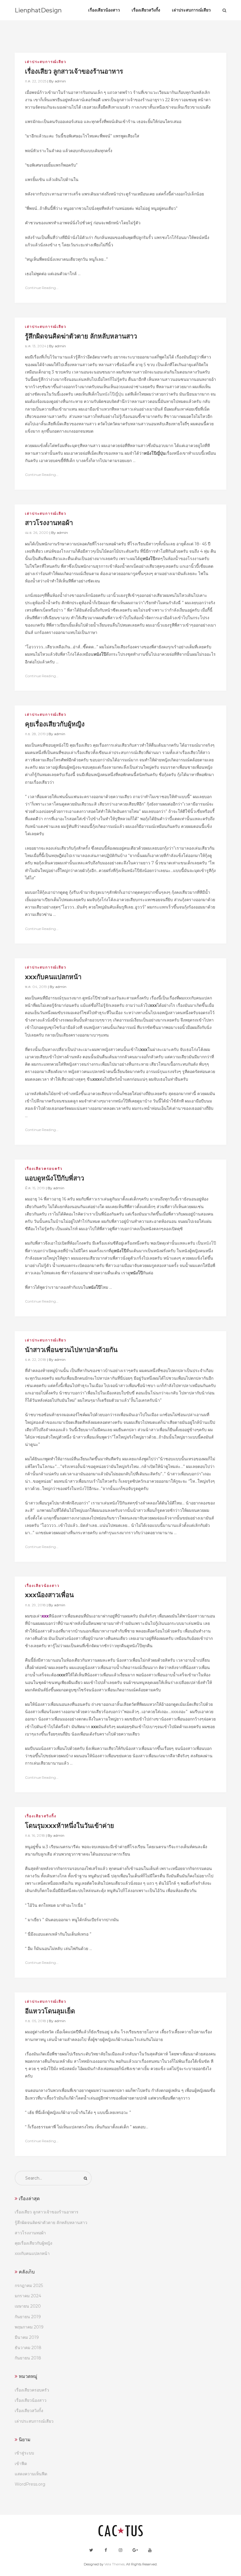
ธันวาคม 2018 (28, 2348)
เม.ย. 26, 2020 (37, 533)
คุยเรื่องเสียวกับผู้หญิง (34, 2243)
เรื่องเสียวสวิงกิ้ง (41, 1816)
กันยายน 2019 (28, 2317)
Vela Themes (114, 2564)
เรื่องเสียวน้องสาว (42, 1586)
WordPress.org (30, 2484)
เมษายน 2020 (28, 2306)
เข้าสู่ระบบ (24, 2453)
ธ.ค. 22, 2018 (36, 1360)
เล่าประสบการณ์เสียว (46, 62)
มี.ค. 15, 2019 (35, 1188)
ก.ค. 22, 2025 (36, 81)
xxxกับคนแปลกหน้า (32, 2253)
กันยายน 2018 (28, 2358)
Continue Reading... (42, 288)
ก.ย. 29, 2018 (35, 1605)
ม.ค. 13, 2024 (36, 346)
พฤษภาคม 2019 (29, 2327)
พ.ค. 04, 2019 (36, 987)
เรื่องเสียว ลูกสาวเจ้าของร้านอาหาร (47, 2212)
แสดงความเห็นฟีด (31, 2474)
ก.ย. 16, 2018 (35, 1835)
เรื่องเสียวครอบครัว (44, 1169)
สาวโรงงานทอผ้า (30, 2233)
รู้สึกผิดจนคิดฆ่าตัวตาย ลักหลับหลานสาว (51, 2223)
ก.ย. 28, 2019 (35, 734)
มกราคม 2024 (28, 2296)
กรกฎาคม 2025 (29, 2286)
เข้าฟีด (21, 2464)
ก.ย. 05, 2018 (36, 2021)
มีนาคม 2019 (27, 2337)
